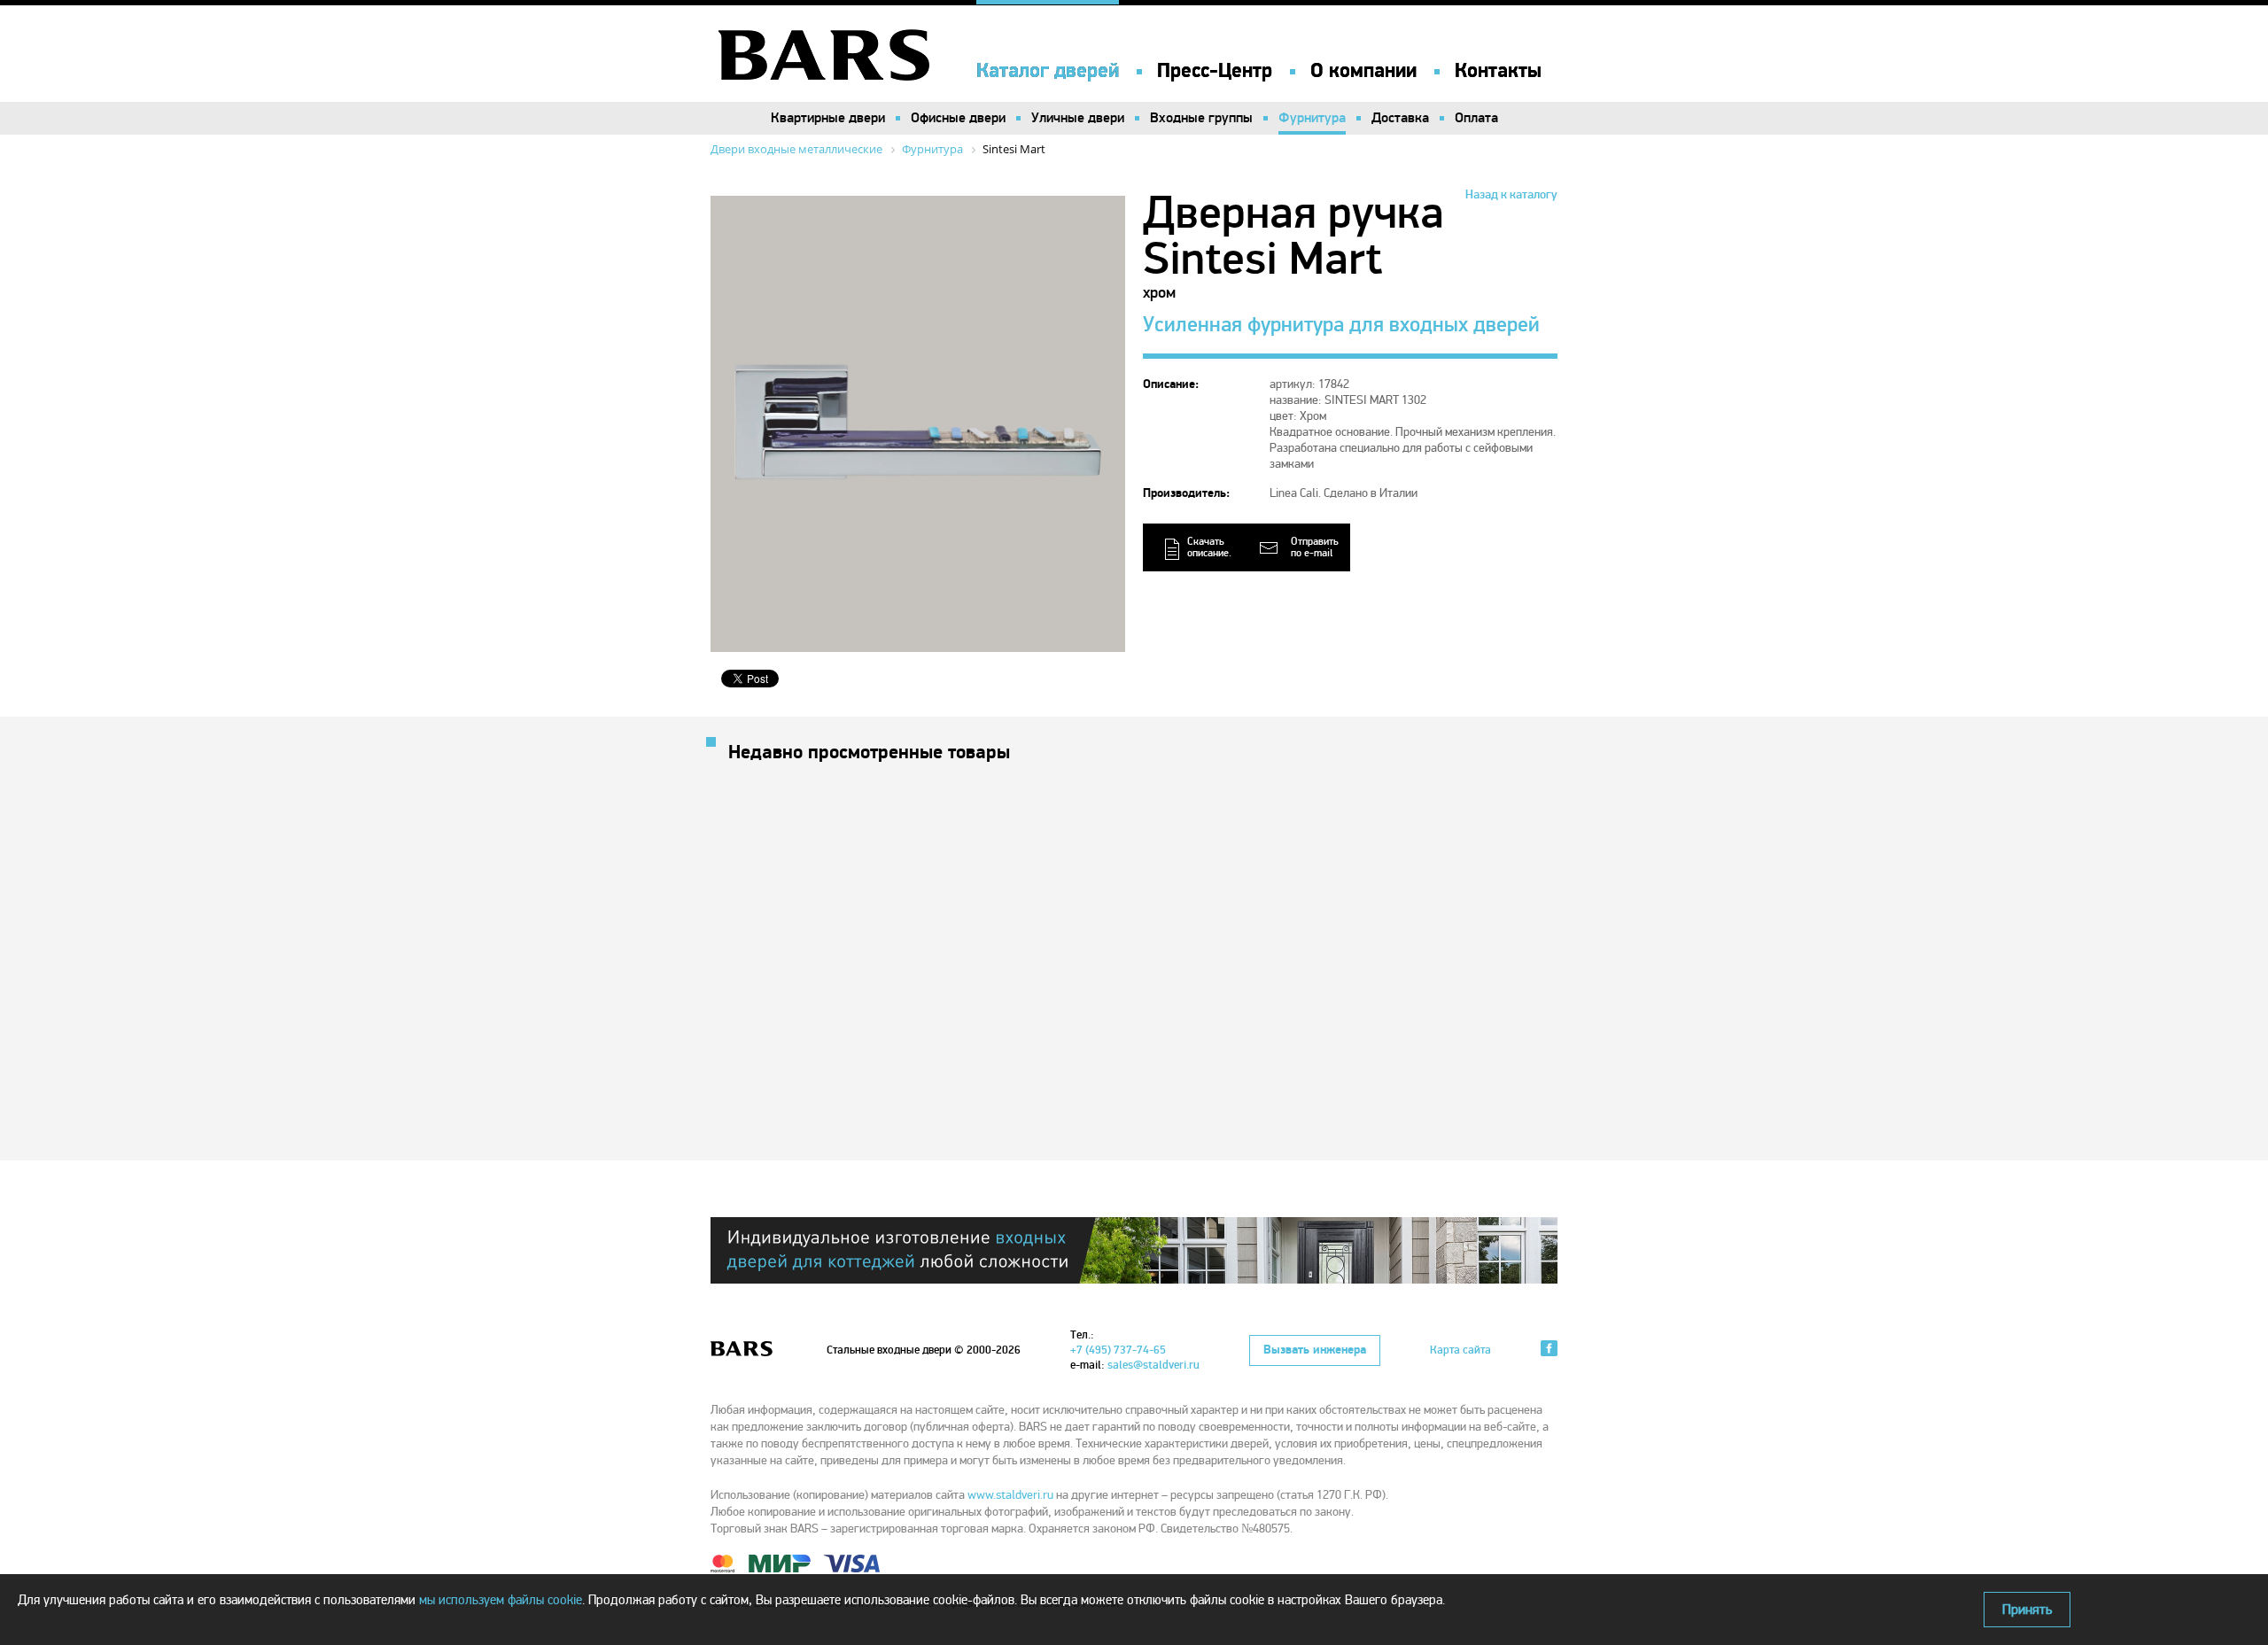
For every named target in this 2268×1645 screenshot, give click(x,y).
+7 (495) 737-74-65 (1118, 1350)
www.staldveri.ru (1010, 1495)
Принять (2027, 1610)
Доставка (1400, 118)
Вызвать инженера (1315, 1350)
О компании (1363, 71)
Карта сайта (1460, 1350)
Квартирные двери (828, 118)
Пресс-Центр (1215, 71)
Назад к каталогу (1511, 194)
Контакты (1498, 71)
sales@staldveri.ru (1153, 1365)
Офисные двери (958, 118)
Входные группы (1201, 118)
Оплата (1476, 118)
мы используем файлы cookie (501, 1600)
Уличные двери (1078, 118)
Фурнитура (1312, 118)
